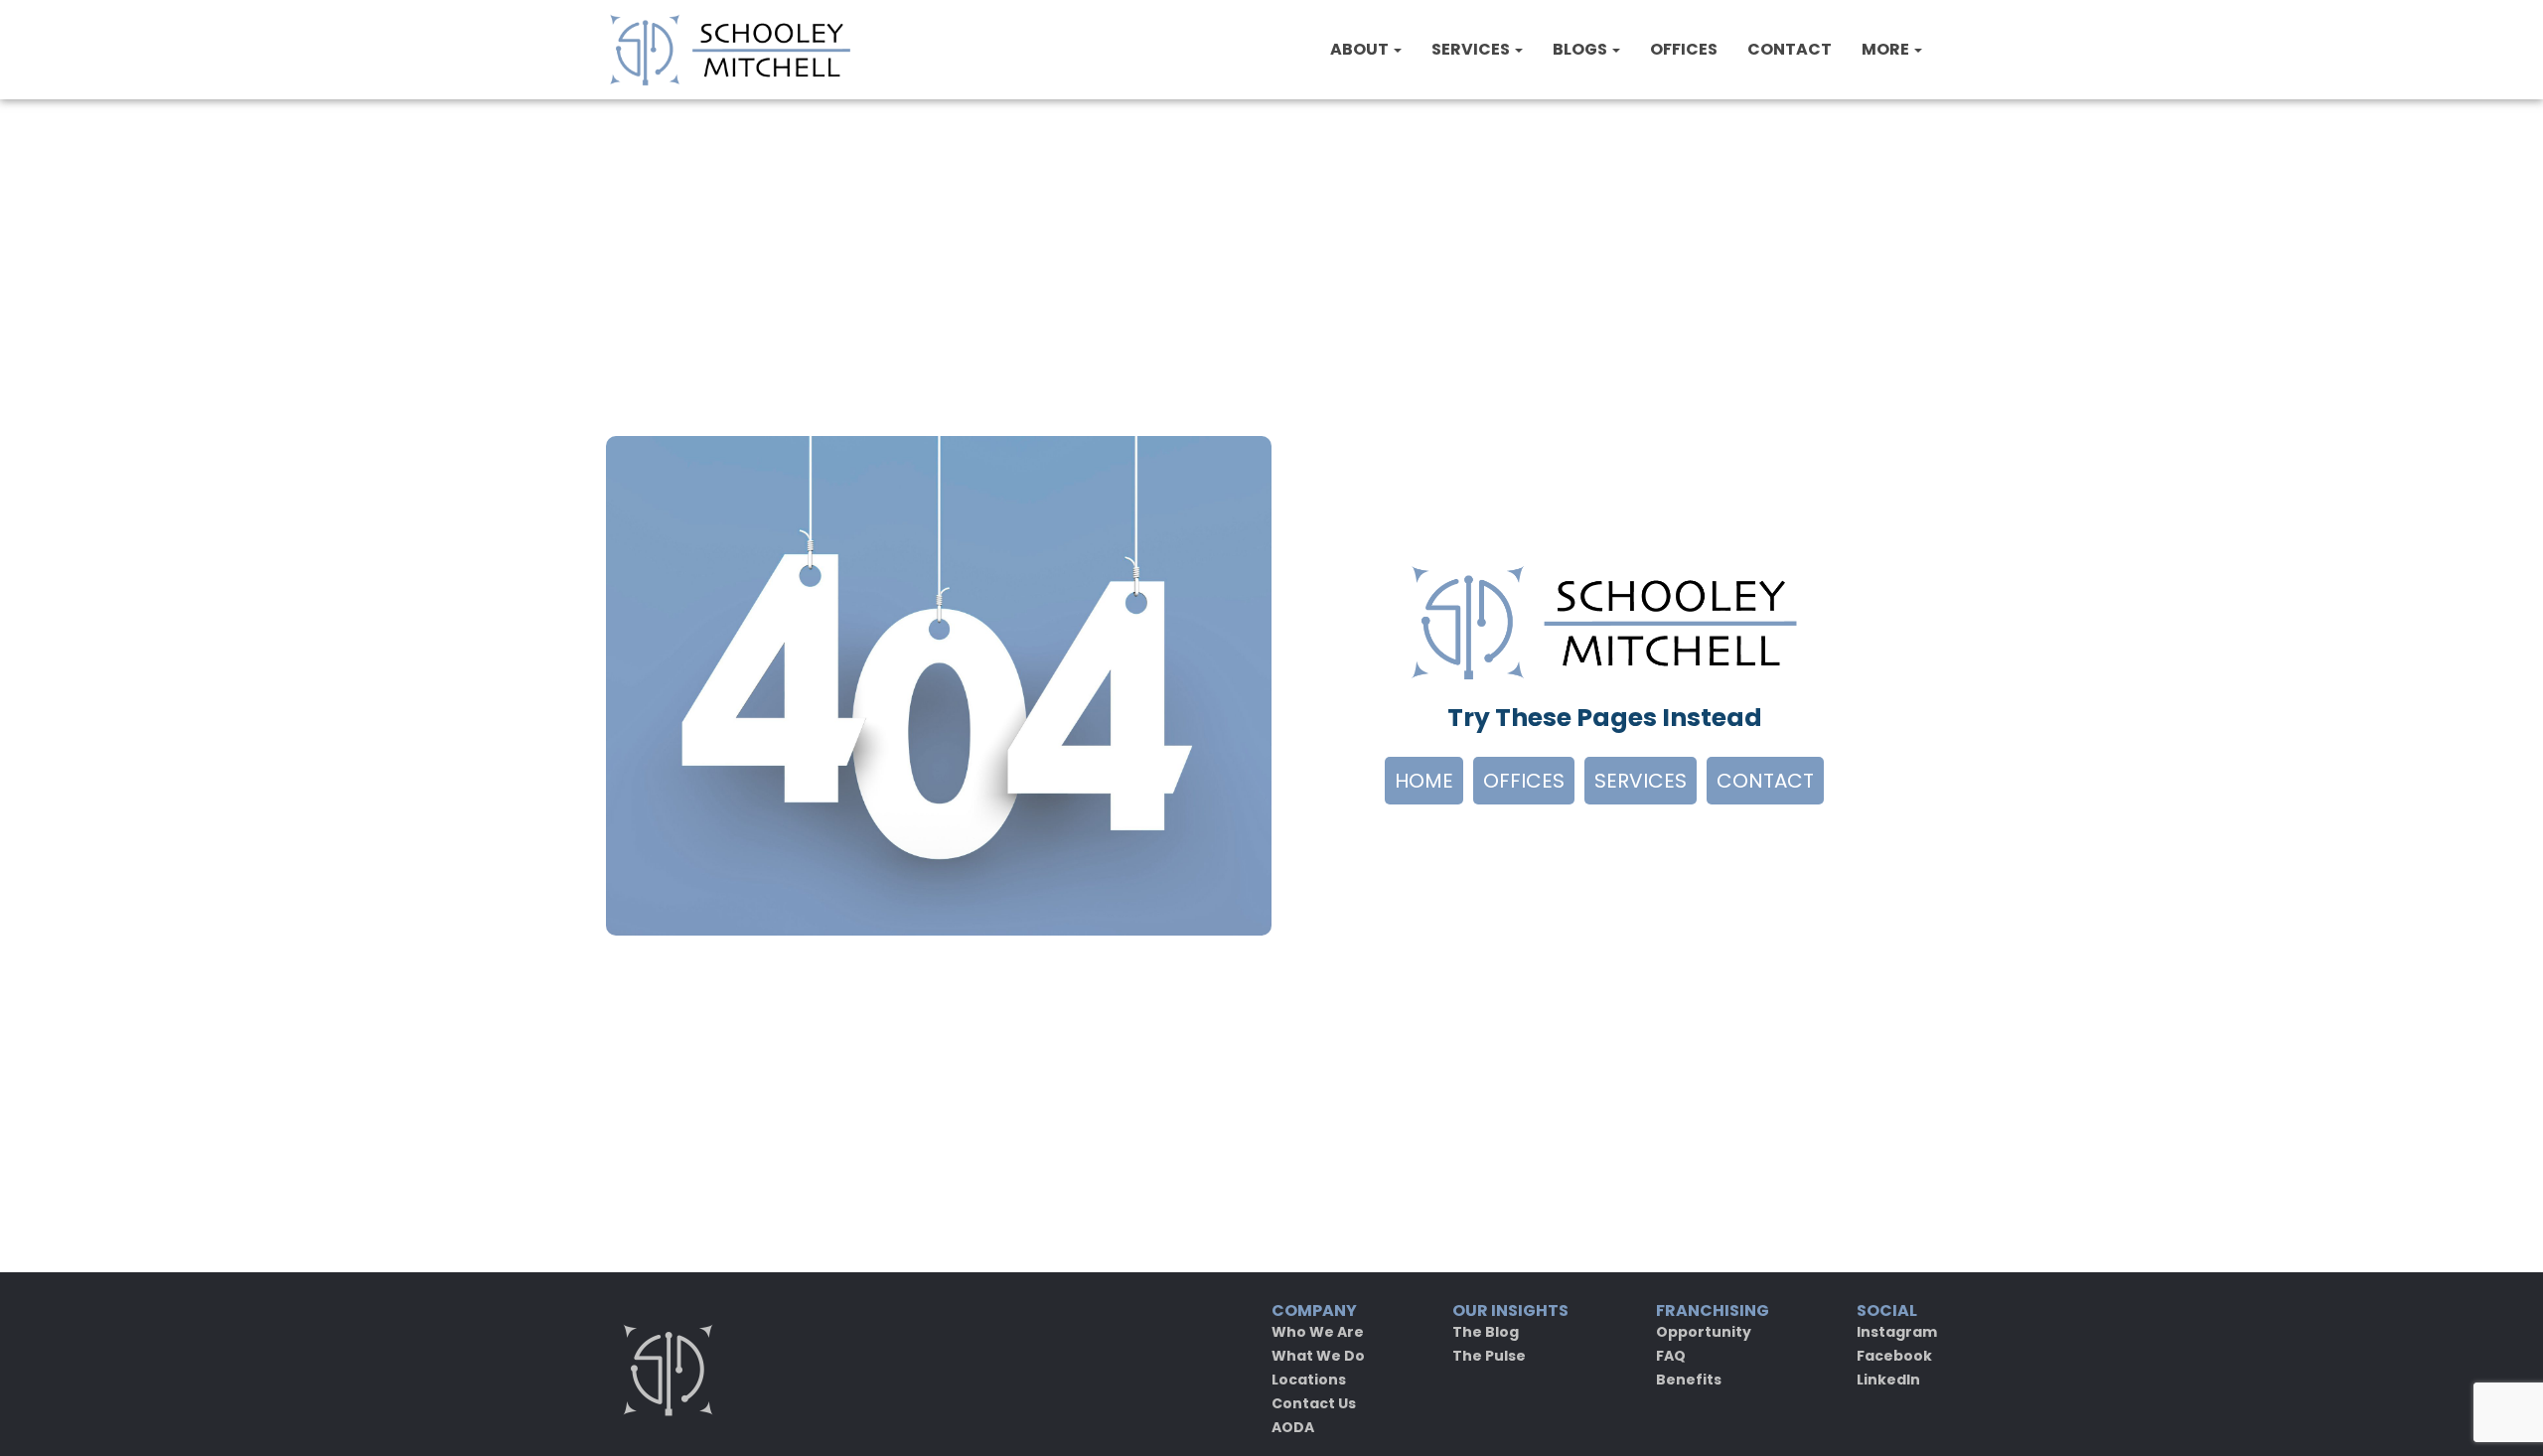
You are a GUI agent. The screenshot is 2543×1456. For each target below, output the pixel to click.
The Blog (1486, 1332)
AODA (1293, 1427)
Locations (1309, 1380)
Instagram (1897, 1332)
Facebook (1894, 1356)
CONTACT (1790, 49)
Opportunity (1704, 1332)
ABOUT (1361, 49)
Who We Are (1318, 1332)
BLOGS (1581, 49)
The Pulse (1489, 1356)
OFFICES (1684, 49)
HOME (1424, 781)
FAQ (1671, 1356)
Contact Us (1314, 1403)
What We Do (1318, 1356)
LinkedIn (1888, 1380)
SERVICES (1472, 49)
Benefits (1689, 1380)
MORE (1887, 49)
